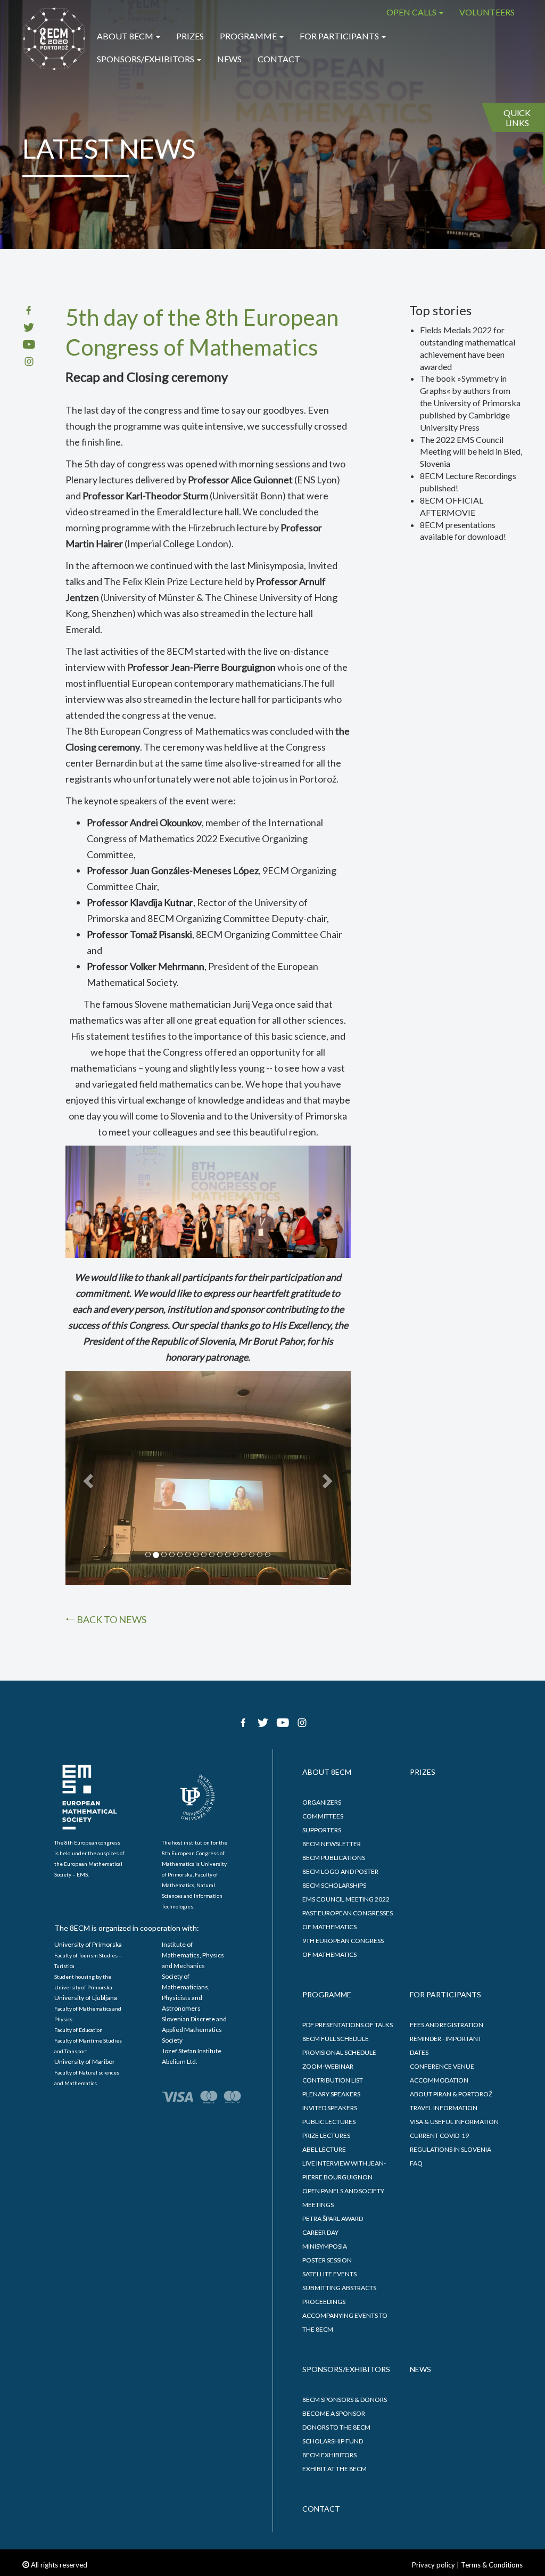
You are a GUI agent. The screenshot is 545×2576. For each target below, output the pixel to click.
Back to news (111, 1619)
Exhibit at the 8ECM (335, 2469)
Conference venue (442, 2066)
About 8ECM (327, 1772)
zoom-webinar (328, 2066)
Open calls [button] (412, 12)
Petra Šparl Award (333, 2219)
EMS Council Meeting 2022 (346, 1899)
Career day (320, 2232)
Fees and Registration (447, 2025)
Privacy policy (433, 2565)
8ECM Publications (334, 1858)
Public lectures (329, 2122)
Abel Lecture (324, 2149)
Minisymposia (325, 2246)
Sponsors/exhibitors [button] (146, 59)
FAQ (416, 2163)
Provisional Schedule (339, 2052)
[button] (87, 1478)
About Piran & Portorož (451, 2094)
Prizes (190, 36)
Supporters (322, 1830)
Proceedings (324, 2302)
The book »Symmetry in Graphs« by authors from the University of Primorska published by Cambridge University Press (470, 402)
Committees (323, 1816)
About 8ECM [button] (126, 36)
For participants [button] (340, 36)
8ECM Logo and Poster (340, 1871)
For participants (445, 1994)
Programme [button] (249, 36)
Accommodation (439, 2080)
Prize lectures (326, 2135)
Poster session (327, 2260)
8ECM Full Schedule (336, 2039)
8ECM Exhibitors (329, 2455)
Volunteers (487, 12)
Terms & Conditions (492, 2565)
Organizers (322, 1802)
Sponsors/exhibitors (346, 2369)
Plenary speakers (331, 2094)
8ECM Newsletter (332, 1844)
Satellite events (329, 2274)
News (229, 59)
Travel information (444, 2108)
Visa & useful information (454, 2122)
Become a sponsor (334, 2413)
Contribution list (333, 2080)
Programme (327, 1994)
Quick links (517, 118)
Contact (279, 59)
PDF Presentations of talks (348, 2025)
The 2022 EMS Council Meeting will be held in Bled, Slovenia (471, 452)
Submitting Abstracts (339, 2288)
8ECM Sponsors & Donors (345, 2400)
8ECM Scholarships (334, 1885)
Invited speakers (330, 2108)
